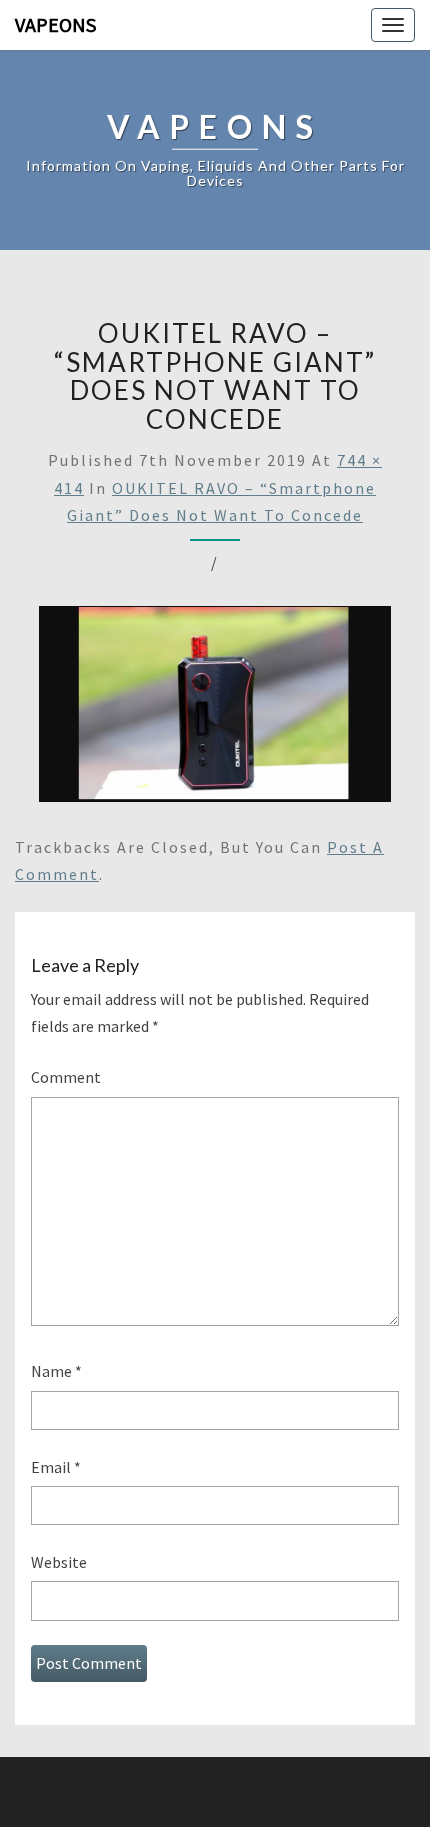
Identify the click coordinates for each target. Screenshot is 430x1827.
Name (56, 1371)
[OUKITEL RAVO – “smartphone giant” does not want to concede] (215, 710)
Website (59, 1562)
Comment (66, 1077)
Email (56, 1467)
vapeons (55, 24)
